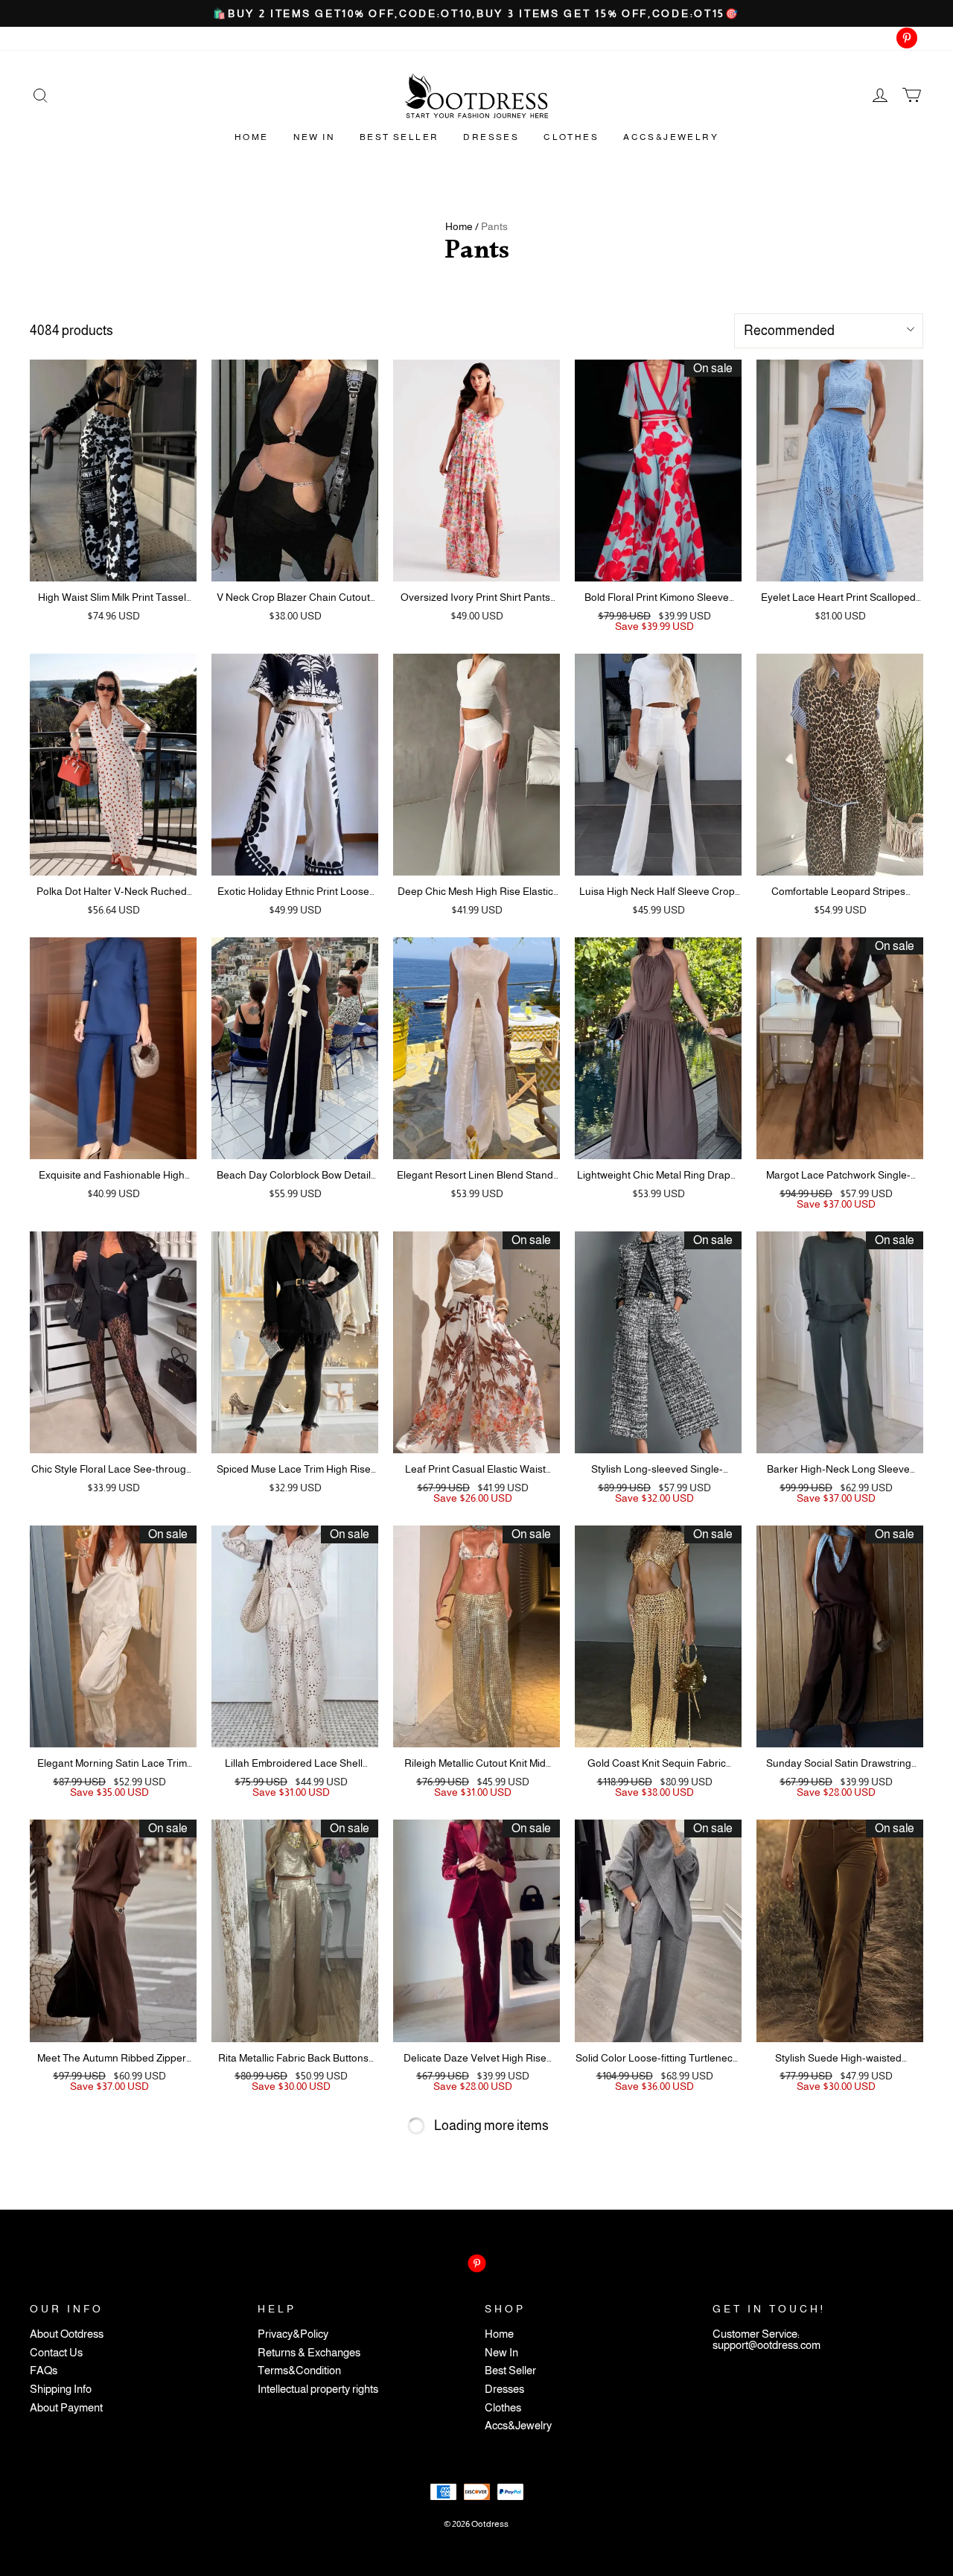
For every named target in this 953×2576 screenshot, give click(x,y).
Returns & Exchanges (309, 2353)
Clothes (571, 137)
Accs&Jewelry (671, 137)
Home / (462, 226)
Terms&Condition (299, 2371)
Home (252, 137)
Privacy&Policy (293, 2334)
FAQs (44, 2371)
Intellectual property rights (318, 2390)
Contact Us (56, 2353)
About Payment (66, 2408)
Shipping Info (61, 2390)
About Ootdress (67, 2334)
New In (314, 137)
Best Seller (399, 137)
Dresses (491, 137)
